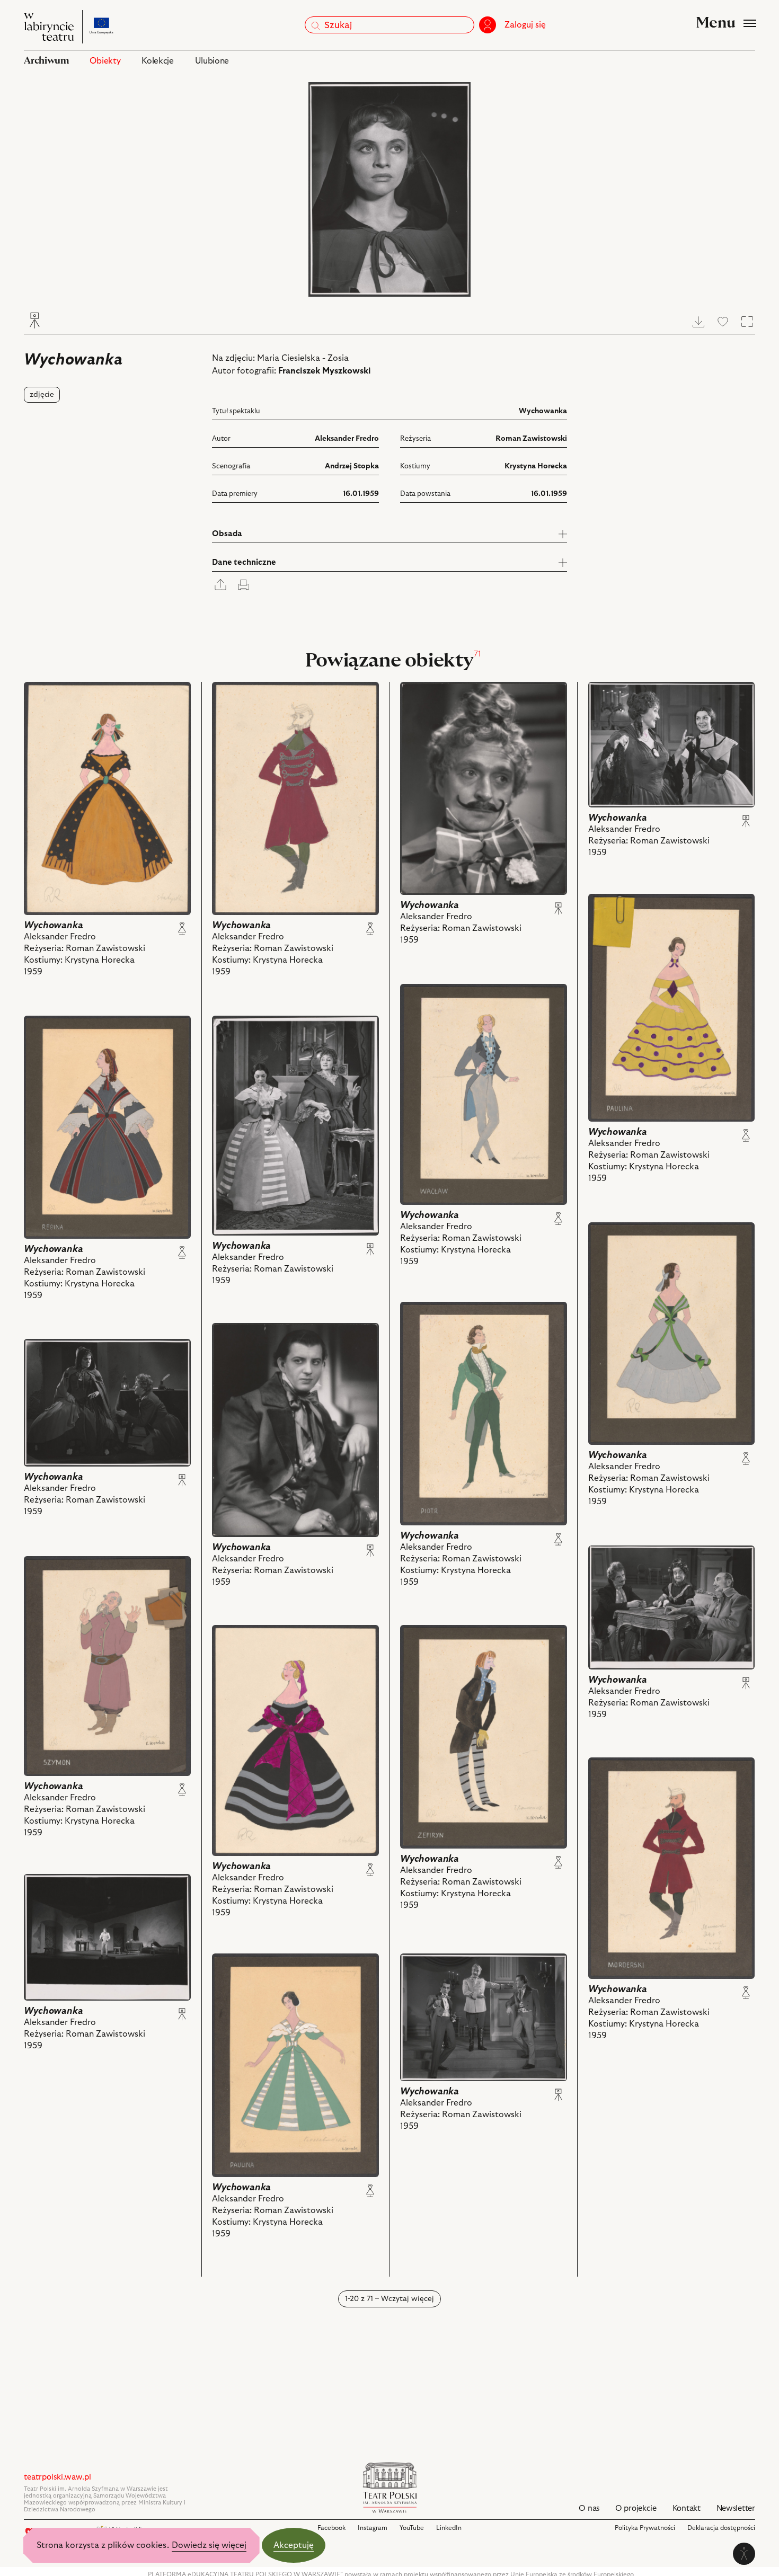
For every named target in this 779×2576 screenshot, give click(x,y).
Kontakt (687, 2508)
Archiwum (46, 61)
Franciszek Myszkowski (325, 371)
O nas (589, 2508)
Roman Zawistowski (531, 439)
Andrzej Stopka (352, 466)
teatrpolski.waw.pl (57, 2477)
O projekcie (636, 2508)
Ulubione (212, 61)
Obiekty (105, 61)
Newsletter (736, 2508)
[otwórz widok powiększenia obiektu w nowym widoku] (389, 189)
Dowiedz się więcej (209, 2545)
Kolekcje (157, 61)
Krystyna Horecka (536, 466)
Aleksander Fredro (347, 439)
